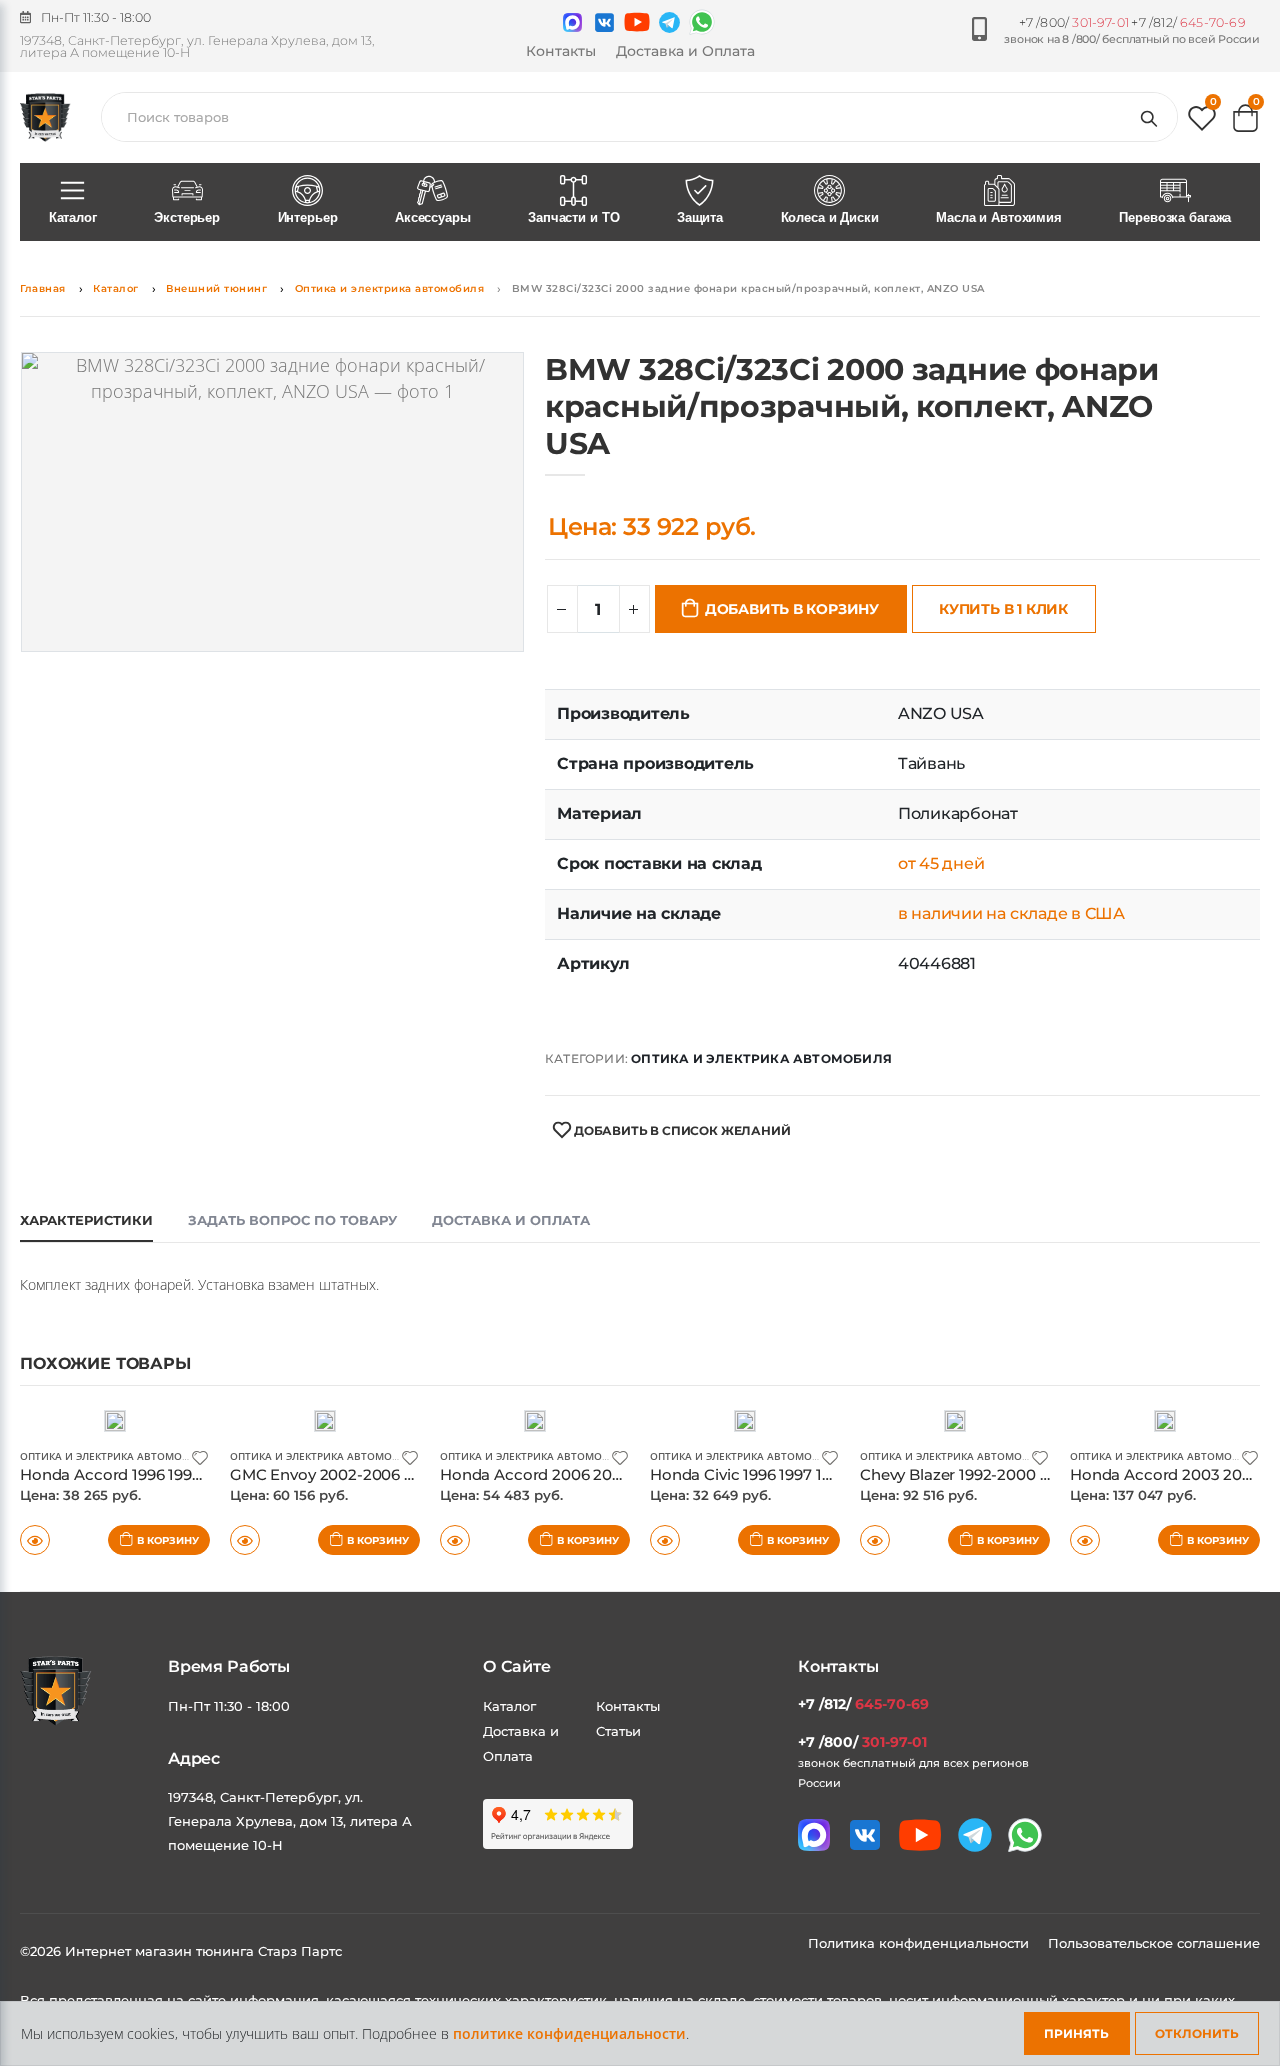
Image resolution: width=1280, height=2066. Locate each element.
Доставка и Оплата (685, 51)
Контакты (561, 51)
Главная (43, 288)
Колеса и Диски (830, 217)
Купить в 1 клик (1003, 609)
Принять (1076, 2033)
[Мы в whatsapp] (702, 22)
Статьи (618, 1731)
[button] (1202, 122)
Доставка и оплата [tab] (511, 1220)
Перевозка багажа (1175, 217)
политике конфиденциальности (569, 2033)
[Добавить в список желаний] (200, 1456)
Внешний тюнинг (216, 288)
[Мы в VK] (604, 22)
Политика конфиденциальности (920, 1943)
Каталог (73, 217)
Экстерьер (187, 217)
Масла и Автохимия (999, 217)
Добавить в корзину (792, 609)
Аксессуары (433, 217)
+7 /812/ (1188, 22)
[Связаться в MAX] (572, 22)
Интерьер (308, 217)
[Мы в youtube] (637, 22)
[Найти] (1153, 117)
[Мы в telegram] (669, 22)
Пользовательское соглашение (1154, 1943)
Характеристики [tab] (86, 1220)
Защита (700, 217)
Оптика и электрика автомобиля (390, 288)
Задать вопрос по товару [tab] (292, 1220)
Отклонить (1197, 2033)
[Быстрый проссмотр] (35, 1540)
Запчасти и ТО (573, 217)
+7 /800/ (1074, 22)
